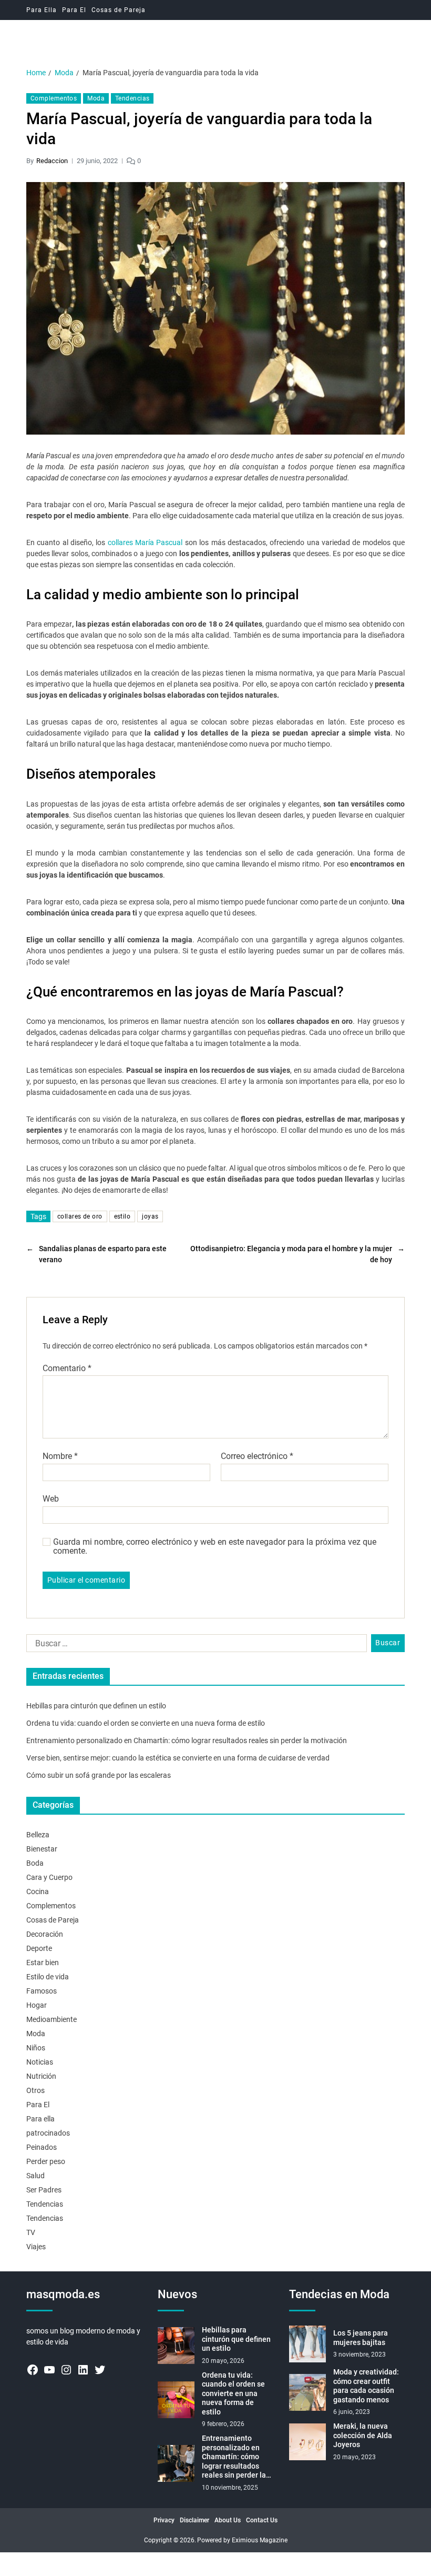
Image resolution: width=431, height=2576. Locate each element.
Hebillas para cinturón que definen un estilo (96, 1706)
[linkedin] (83, 2370)
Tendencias (132, 98)
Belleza (38, 1835)
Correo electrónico (257, 1456)
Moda (96, 98)
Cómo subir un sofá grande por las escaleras (99, 1775)
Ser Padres (44, 2190)
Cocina (38, 1891)
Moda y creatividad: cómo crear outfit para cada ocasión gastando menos (366, 2386)
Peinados (42, 2147)
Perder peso (46, 2161)
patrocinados (48, 2133)
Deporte (39, 1948)
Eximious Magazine (260, 2540)
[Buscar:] (194, 1645)
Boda (35, 1863)
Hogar (37, 2005)
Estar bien (43, 1963)
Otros (35, 2090)
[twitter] (100, 2370)
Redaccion (52, 161)
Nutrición (41, 2076)
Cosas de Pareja (119, 10)
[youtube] (49, 2370)
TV (31, 2232)
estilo (122, 1216)
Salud (35, 2176)
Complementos (54, 98)
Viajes (36, 2247)
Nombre (60, 1456)
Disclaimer (194, 2520)
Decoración (45, 1934)
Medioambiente (52, 2019)
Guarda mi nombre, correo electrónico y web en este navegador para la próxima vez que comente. (215, 1547)
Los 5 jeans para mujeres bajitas (361, 2338)
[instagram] (66, 2370)
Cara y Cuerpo (49, 1877)
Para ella (40, 2119)
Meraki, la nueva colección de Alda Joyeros (363, 2435)
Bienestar (42, 1849)
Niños (36, 2048)
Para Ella (42, 10)
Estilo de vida (48, 1977)
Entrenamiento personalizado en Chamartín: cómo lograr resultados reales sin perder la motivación (187, 1740)
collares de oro (80, 1216)
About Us (228, 2520)
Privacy (164, 2520)
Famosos (42, 1991)
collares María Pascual (145, 542)
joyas (150, 1216)
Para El (74, 10)
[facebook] (33, 2370)
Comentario (67, 1368)
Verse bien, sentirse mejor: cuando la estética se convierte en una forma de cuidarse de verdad (178, 1758)
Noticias (40, 2062)
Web (51, 1498)
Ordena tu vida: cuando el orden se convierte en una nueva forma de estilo (146, 1723)
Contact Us (262, 2520)
